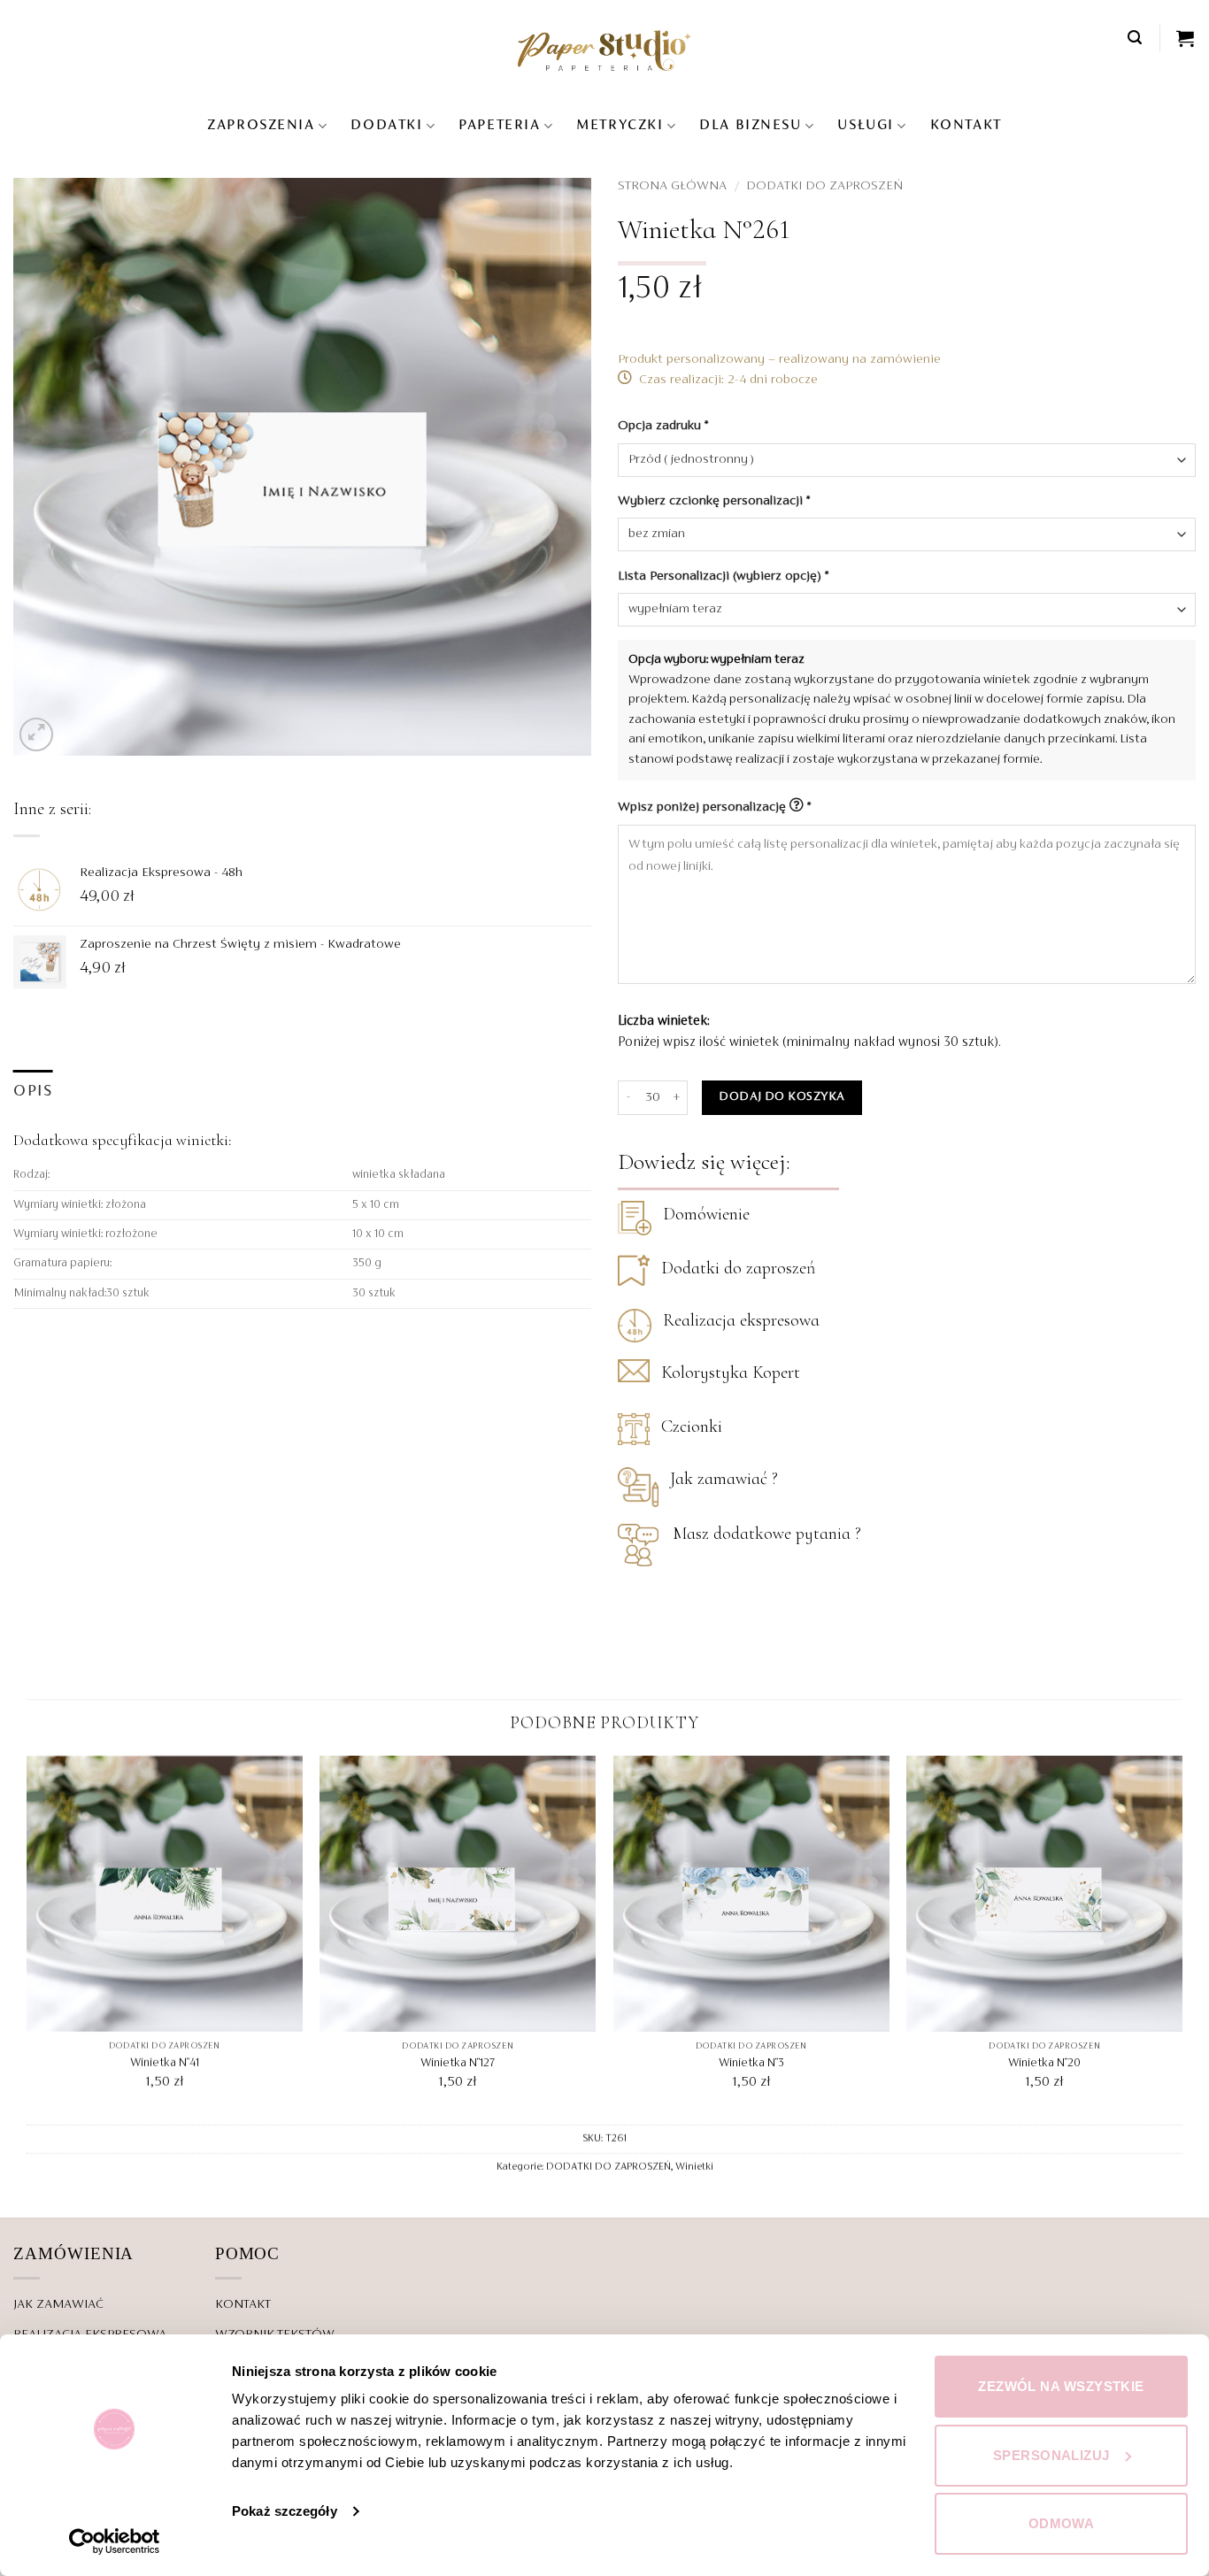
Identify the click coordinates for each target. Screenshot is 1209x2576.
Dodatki (386, 126)
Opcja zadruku (663, 426)
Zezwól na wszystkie (1061, 2386)
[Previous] (27, 1939)
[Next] (1182, 1939)
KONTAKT (966, 126)
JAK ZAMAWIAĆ (58, 2304)
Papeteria (499, 126)
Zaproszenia (261, 126)
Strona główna (672, 186)
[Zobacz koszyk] (1186, 38)
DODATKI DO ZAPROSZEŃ (824, 186)
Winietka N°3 (751, 2065)
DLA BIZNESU (750, 126)
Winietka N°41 (165, 2065)
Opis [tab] (33, 1092)
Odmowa (1062, 2523)
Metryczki (620, 126)
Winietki (694, 2167)
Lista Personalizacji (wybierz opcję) (723, 576)
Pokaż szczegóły (285, 2511)
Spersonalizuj (1051, 2455)
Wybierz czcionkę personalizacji (714, 501)
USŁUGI (865, 126)
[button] (1136, 38)
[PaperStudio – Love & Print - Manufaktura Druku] (604, 50)
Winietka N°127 (458, 2065)
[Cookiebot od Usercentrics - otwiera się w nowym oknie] (115, 2541)
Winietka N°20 (1044, 2065)
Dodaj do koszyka (782, 1097)
